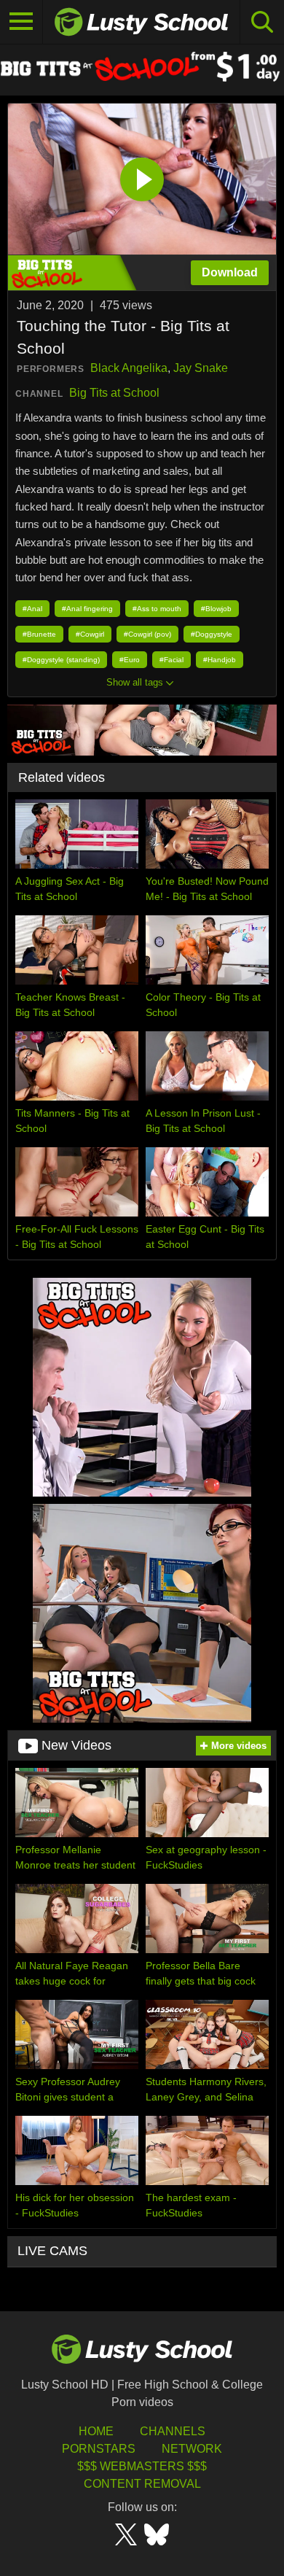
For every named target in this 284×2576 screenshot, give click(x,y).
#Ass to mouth (157, 609)
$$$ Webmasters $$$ (142, 2466)
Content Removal (142, 2484)
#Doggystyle (212, 634)
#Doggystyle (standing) (61, 660)
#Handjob (220, 660)
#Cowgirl (90, 634)
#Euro (130, 660)
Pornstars (99, 2449)
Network (192, 2449)
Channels (173, 2431)
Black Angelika (129, 368)
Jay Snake (201, 368)
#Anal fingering (87, 609)
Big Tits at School (114, 393)
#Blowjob (216, 609)
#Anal (32, 609)
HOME (96, 2431)
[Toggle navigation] (21, 22)
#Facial (171, 660)
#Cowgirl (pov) (147, 634)
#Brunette (39, 634)
